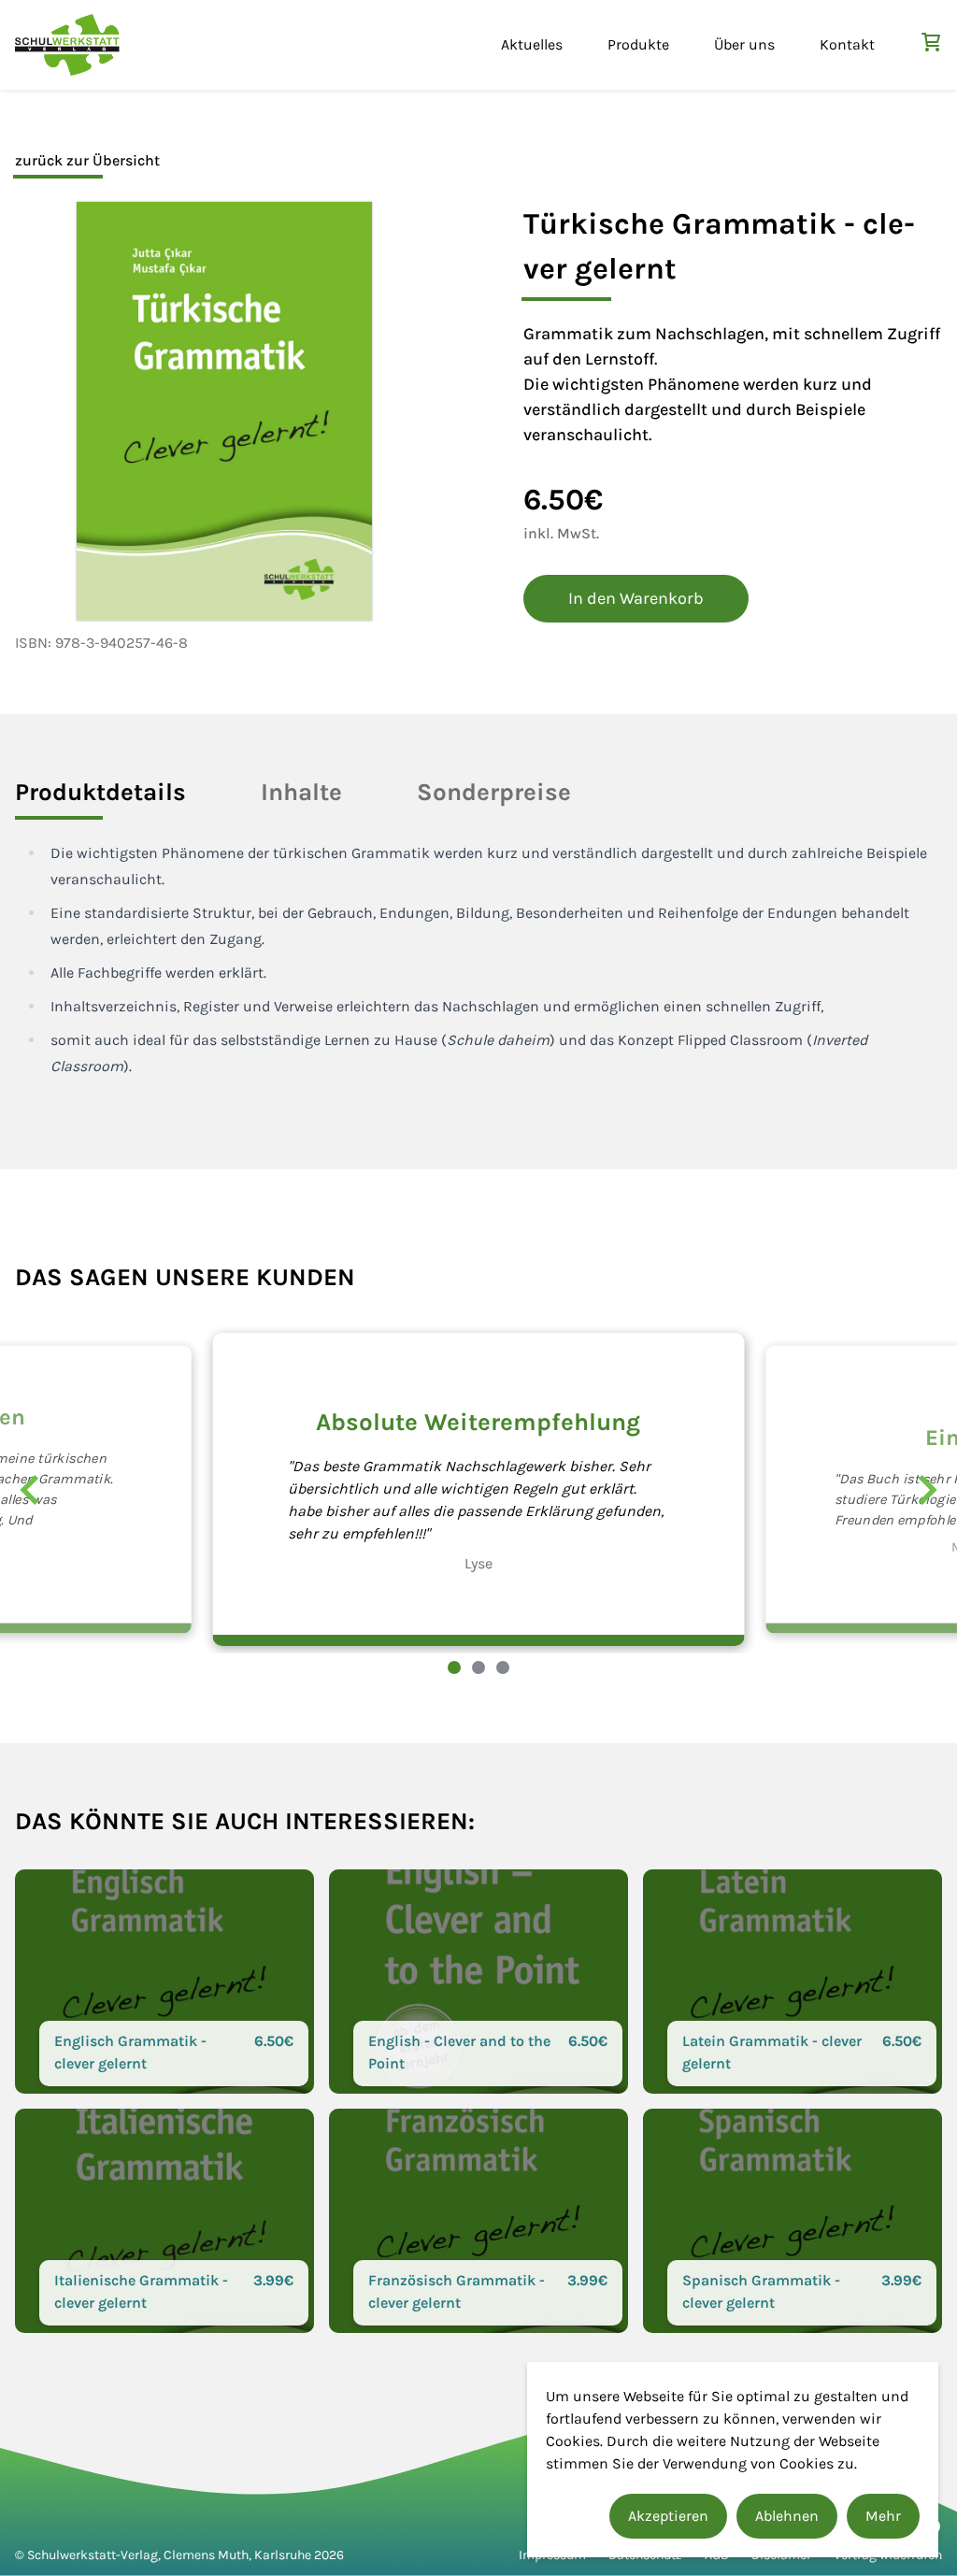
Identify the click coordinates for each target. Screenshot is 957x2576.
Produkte (638, 44)
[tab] (100, 792)
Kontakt (847, 44)
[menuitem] (532, 45)
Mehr (883, 2516)
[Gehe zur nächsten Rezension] (927, 1490)
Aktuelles (532, 44)
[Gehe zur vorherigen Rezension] (30, 1490)
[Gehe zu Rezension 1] (454, 1667)
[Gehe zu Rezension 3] (503, 1667)
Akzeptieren (668, 2516)
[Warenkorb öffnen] (931, 42)
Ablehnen (787, 2516)
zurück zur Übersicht (87, 160)
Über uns (744, 44)
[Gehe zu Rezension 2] (478, 1667)
